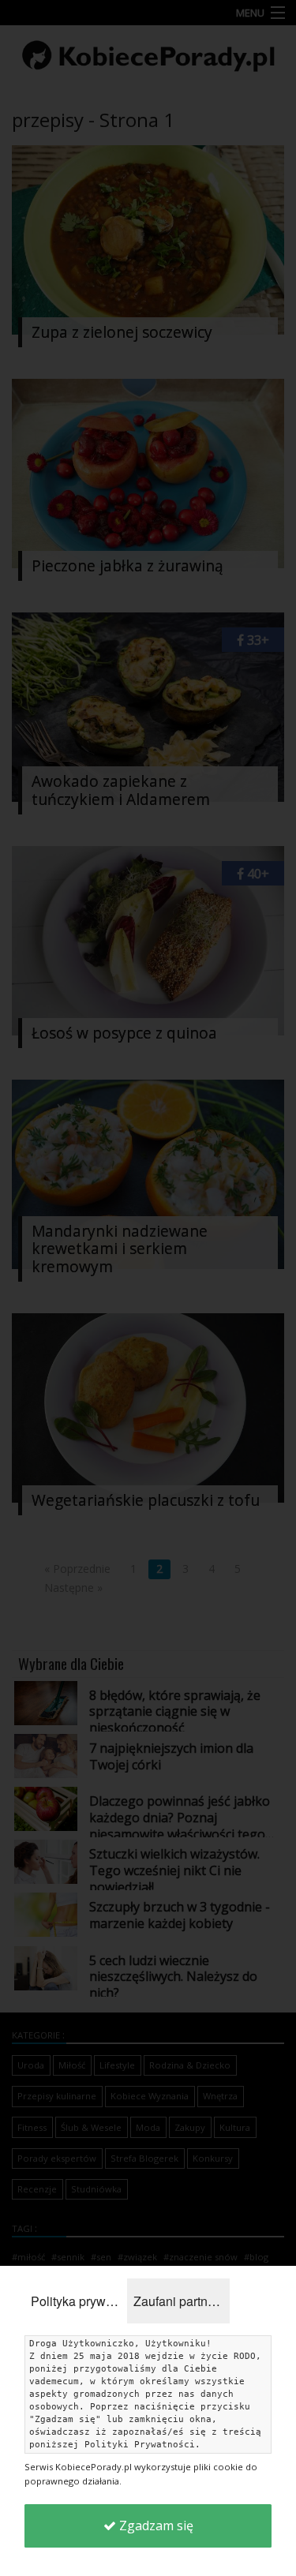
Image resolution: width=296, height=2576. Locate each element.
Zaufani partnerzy (182, 2301)
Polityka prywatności (79, 2301)
